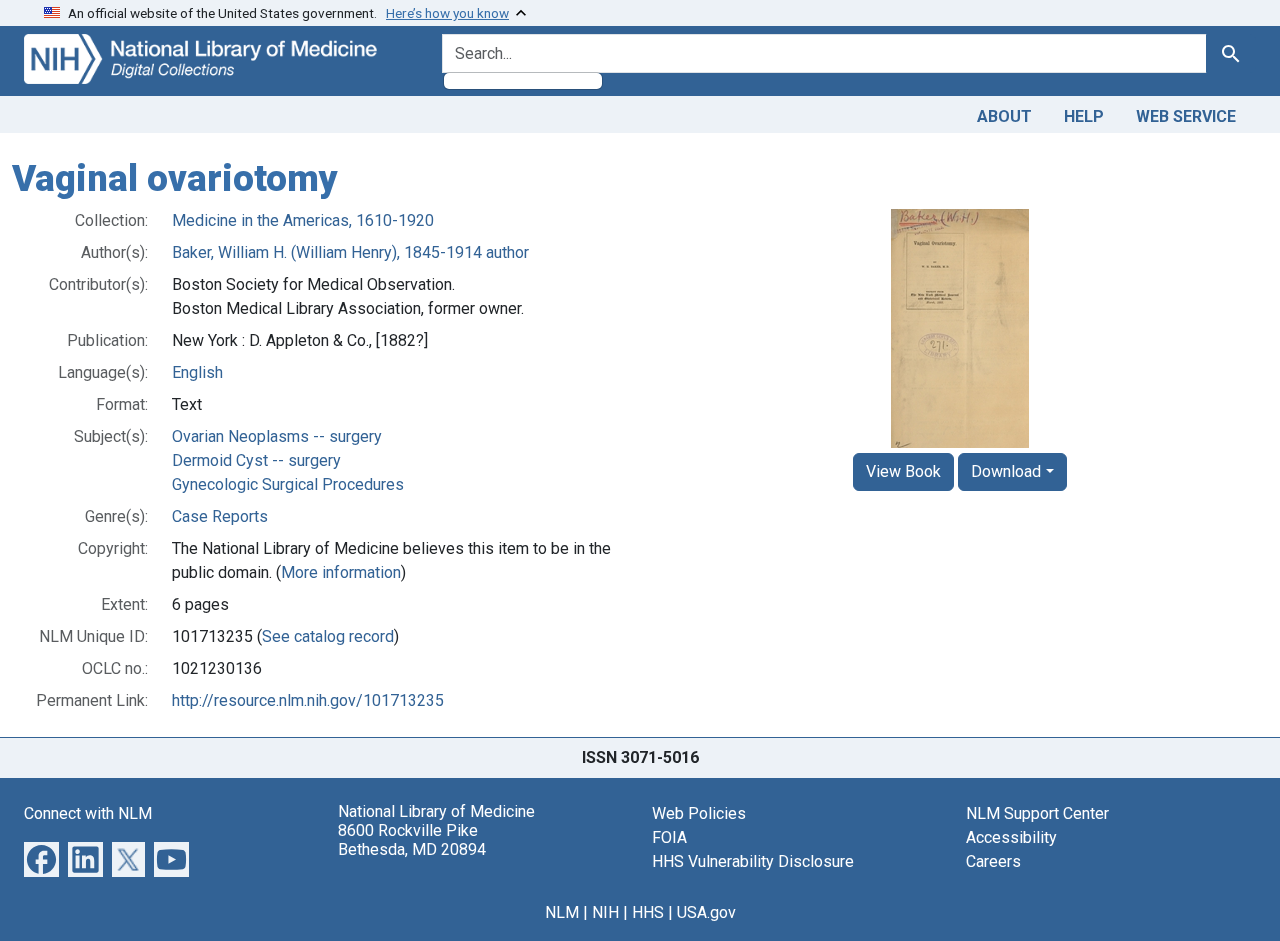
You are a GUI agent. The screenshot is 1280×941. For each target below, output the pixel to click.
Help (1084, 116)
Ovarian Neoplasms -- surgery (277, 436)
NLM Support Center (1037, 813)
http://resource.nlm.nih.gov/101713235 (308, 700)
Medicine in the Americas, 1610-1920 (303, 220)
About (1004, 116)
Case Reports (220, 516)
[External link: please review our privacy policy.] (41, 857)
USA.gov (706, 912)
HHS (648, 912)
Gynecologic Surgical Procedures (288, 484)
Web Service (1186, 116)
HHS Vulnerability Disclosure (753, 861)
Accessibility (1011, 837)
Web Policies (699, 813)
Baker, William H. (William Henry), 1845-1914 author (350, 252)
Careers (993, 861)
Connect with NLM (88, 813)
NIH (605, 912)
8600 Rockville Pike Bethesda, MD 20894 (412, 840)
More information (341, 572)
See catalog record (328, 636)
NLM (562, 912)
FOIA (669, 837)
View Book (903, 471)
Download (1006, 471)
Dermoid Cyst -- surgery (256, 460)
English (197, 372)
